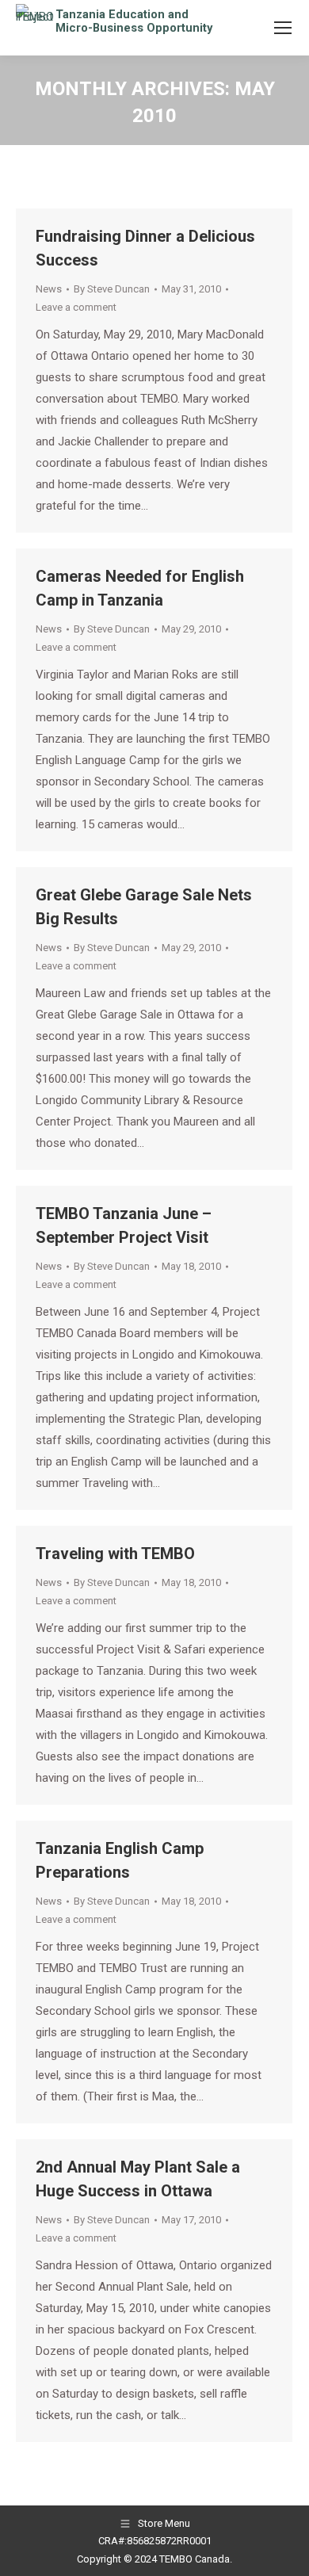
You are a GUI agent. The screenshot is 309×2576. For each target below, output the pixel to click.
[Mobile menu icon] (283, 28)
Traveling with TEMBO (115, 1554)
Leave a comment (76, 307)
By (112, 289)
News (49, 289)
